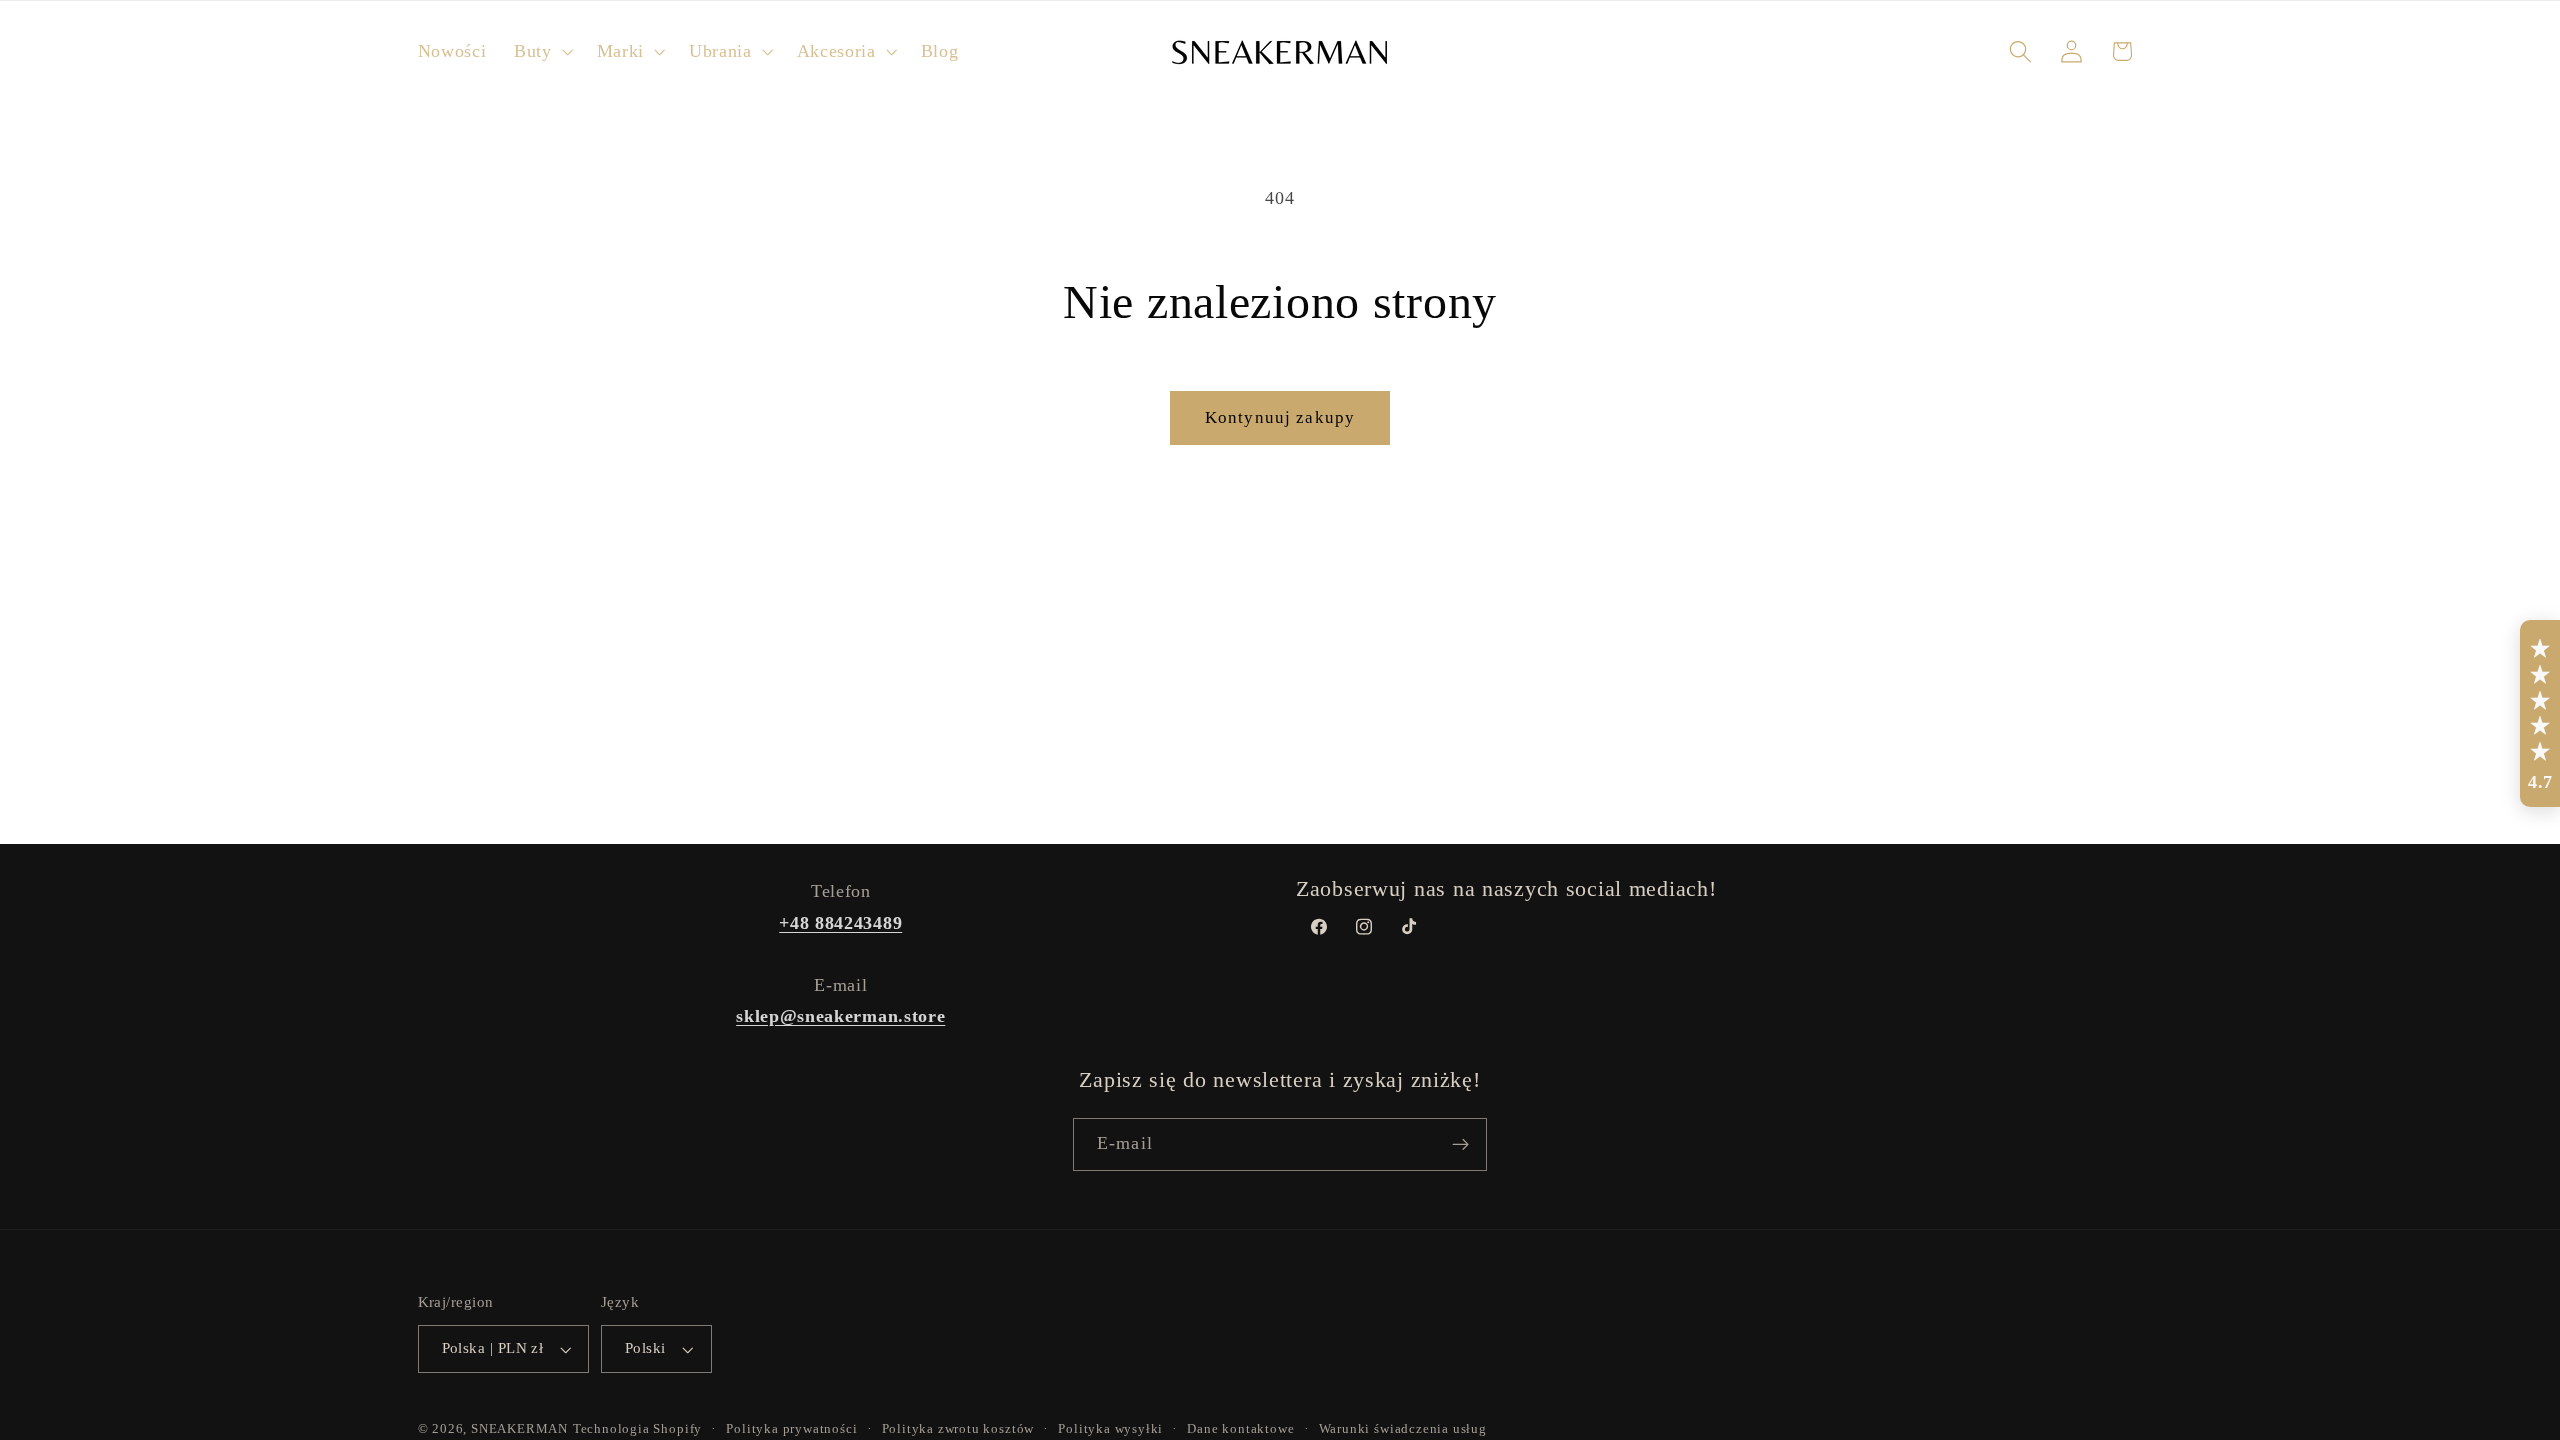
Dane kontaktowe (1240, 1429)
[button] (541, 51)
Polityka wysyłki (1110, 1429)
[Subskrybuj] (1460, 1145)
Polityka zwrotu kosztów (958, 1429)
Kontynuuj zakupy (1280, 417)
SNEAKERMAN (519, 1429)
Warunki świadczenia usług (1403, 1429)
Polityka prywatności (791, 1429)
